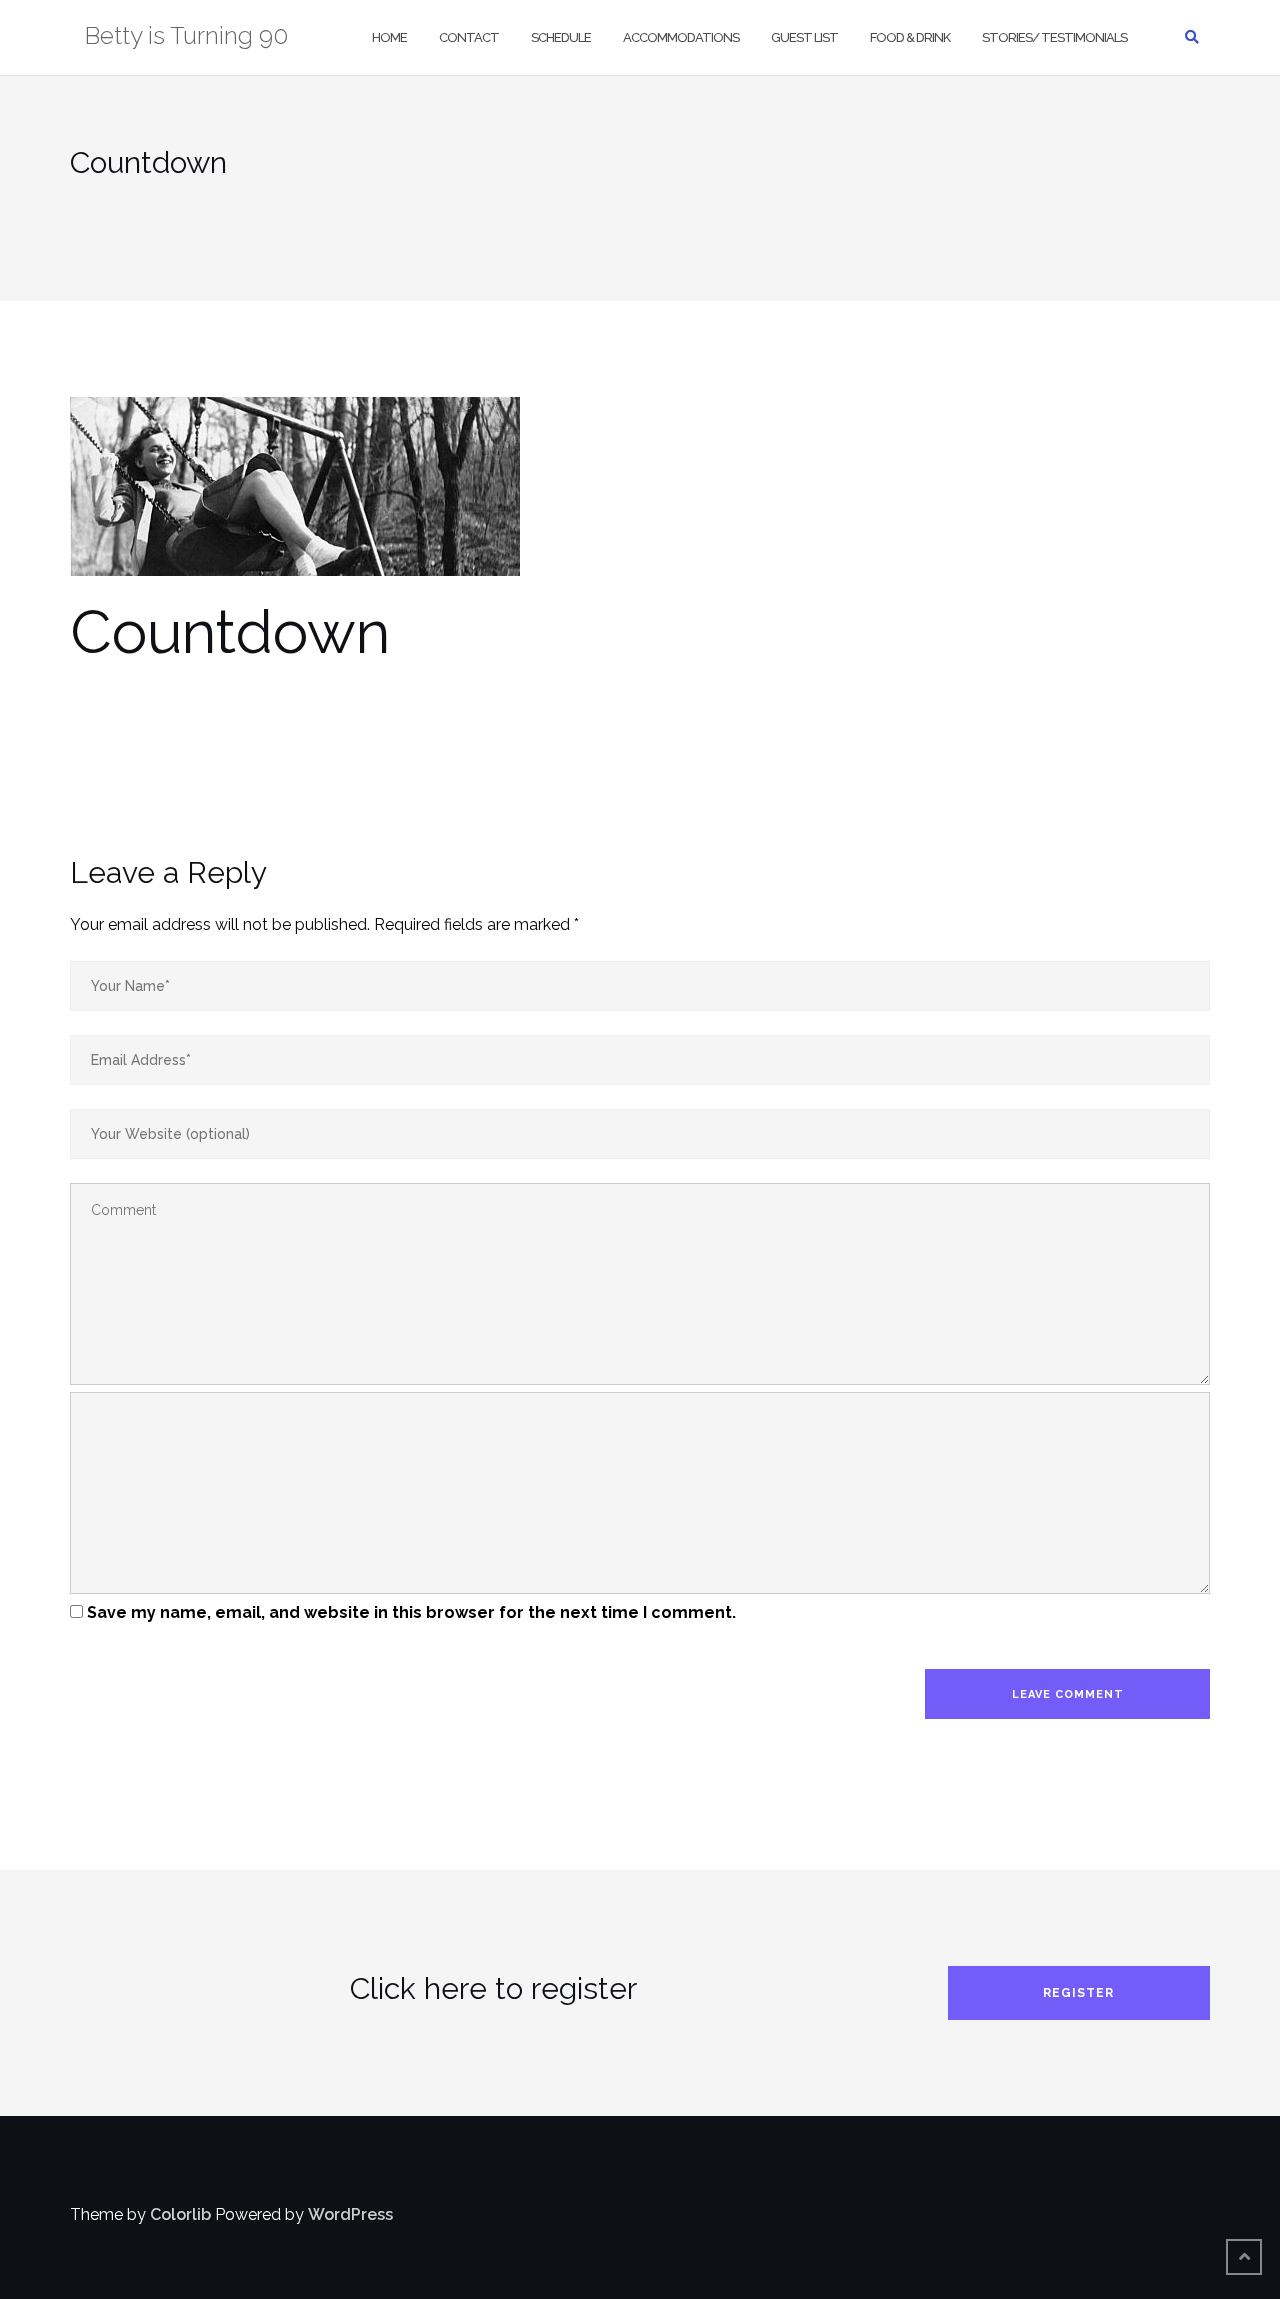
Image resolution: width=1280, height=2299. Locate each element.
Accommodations (681, 37)
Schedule (561, 37)
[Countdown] (295, 497)
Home (389, 37)
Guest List (804, 37)
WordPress (350, 2214)
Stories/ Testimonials (1054, 37)
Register (1078, 1993)
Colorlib (180, 2214)
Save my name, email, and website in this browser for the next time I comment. (411, 1612)
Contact (469, 37)
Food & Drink (910, 37)
